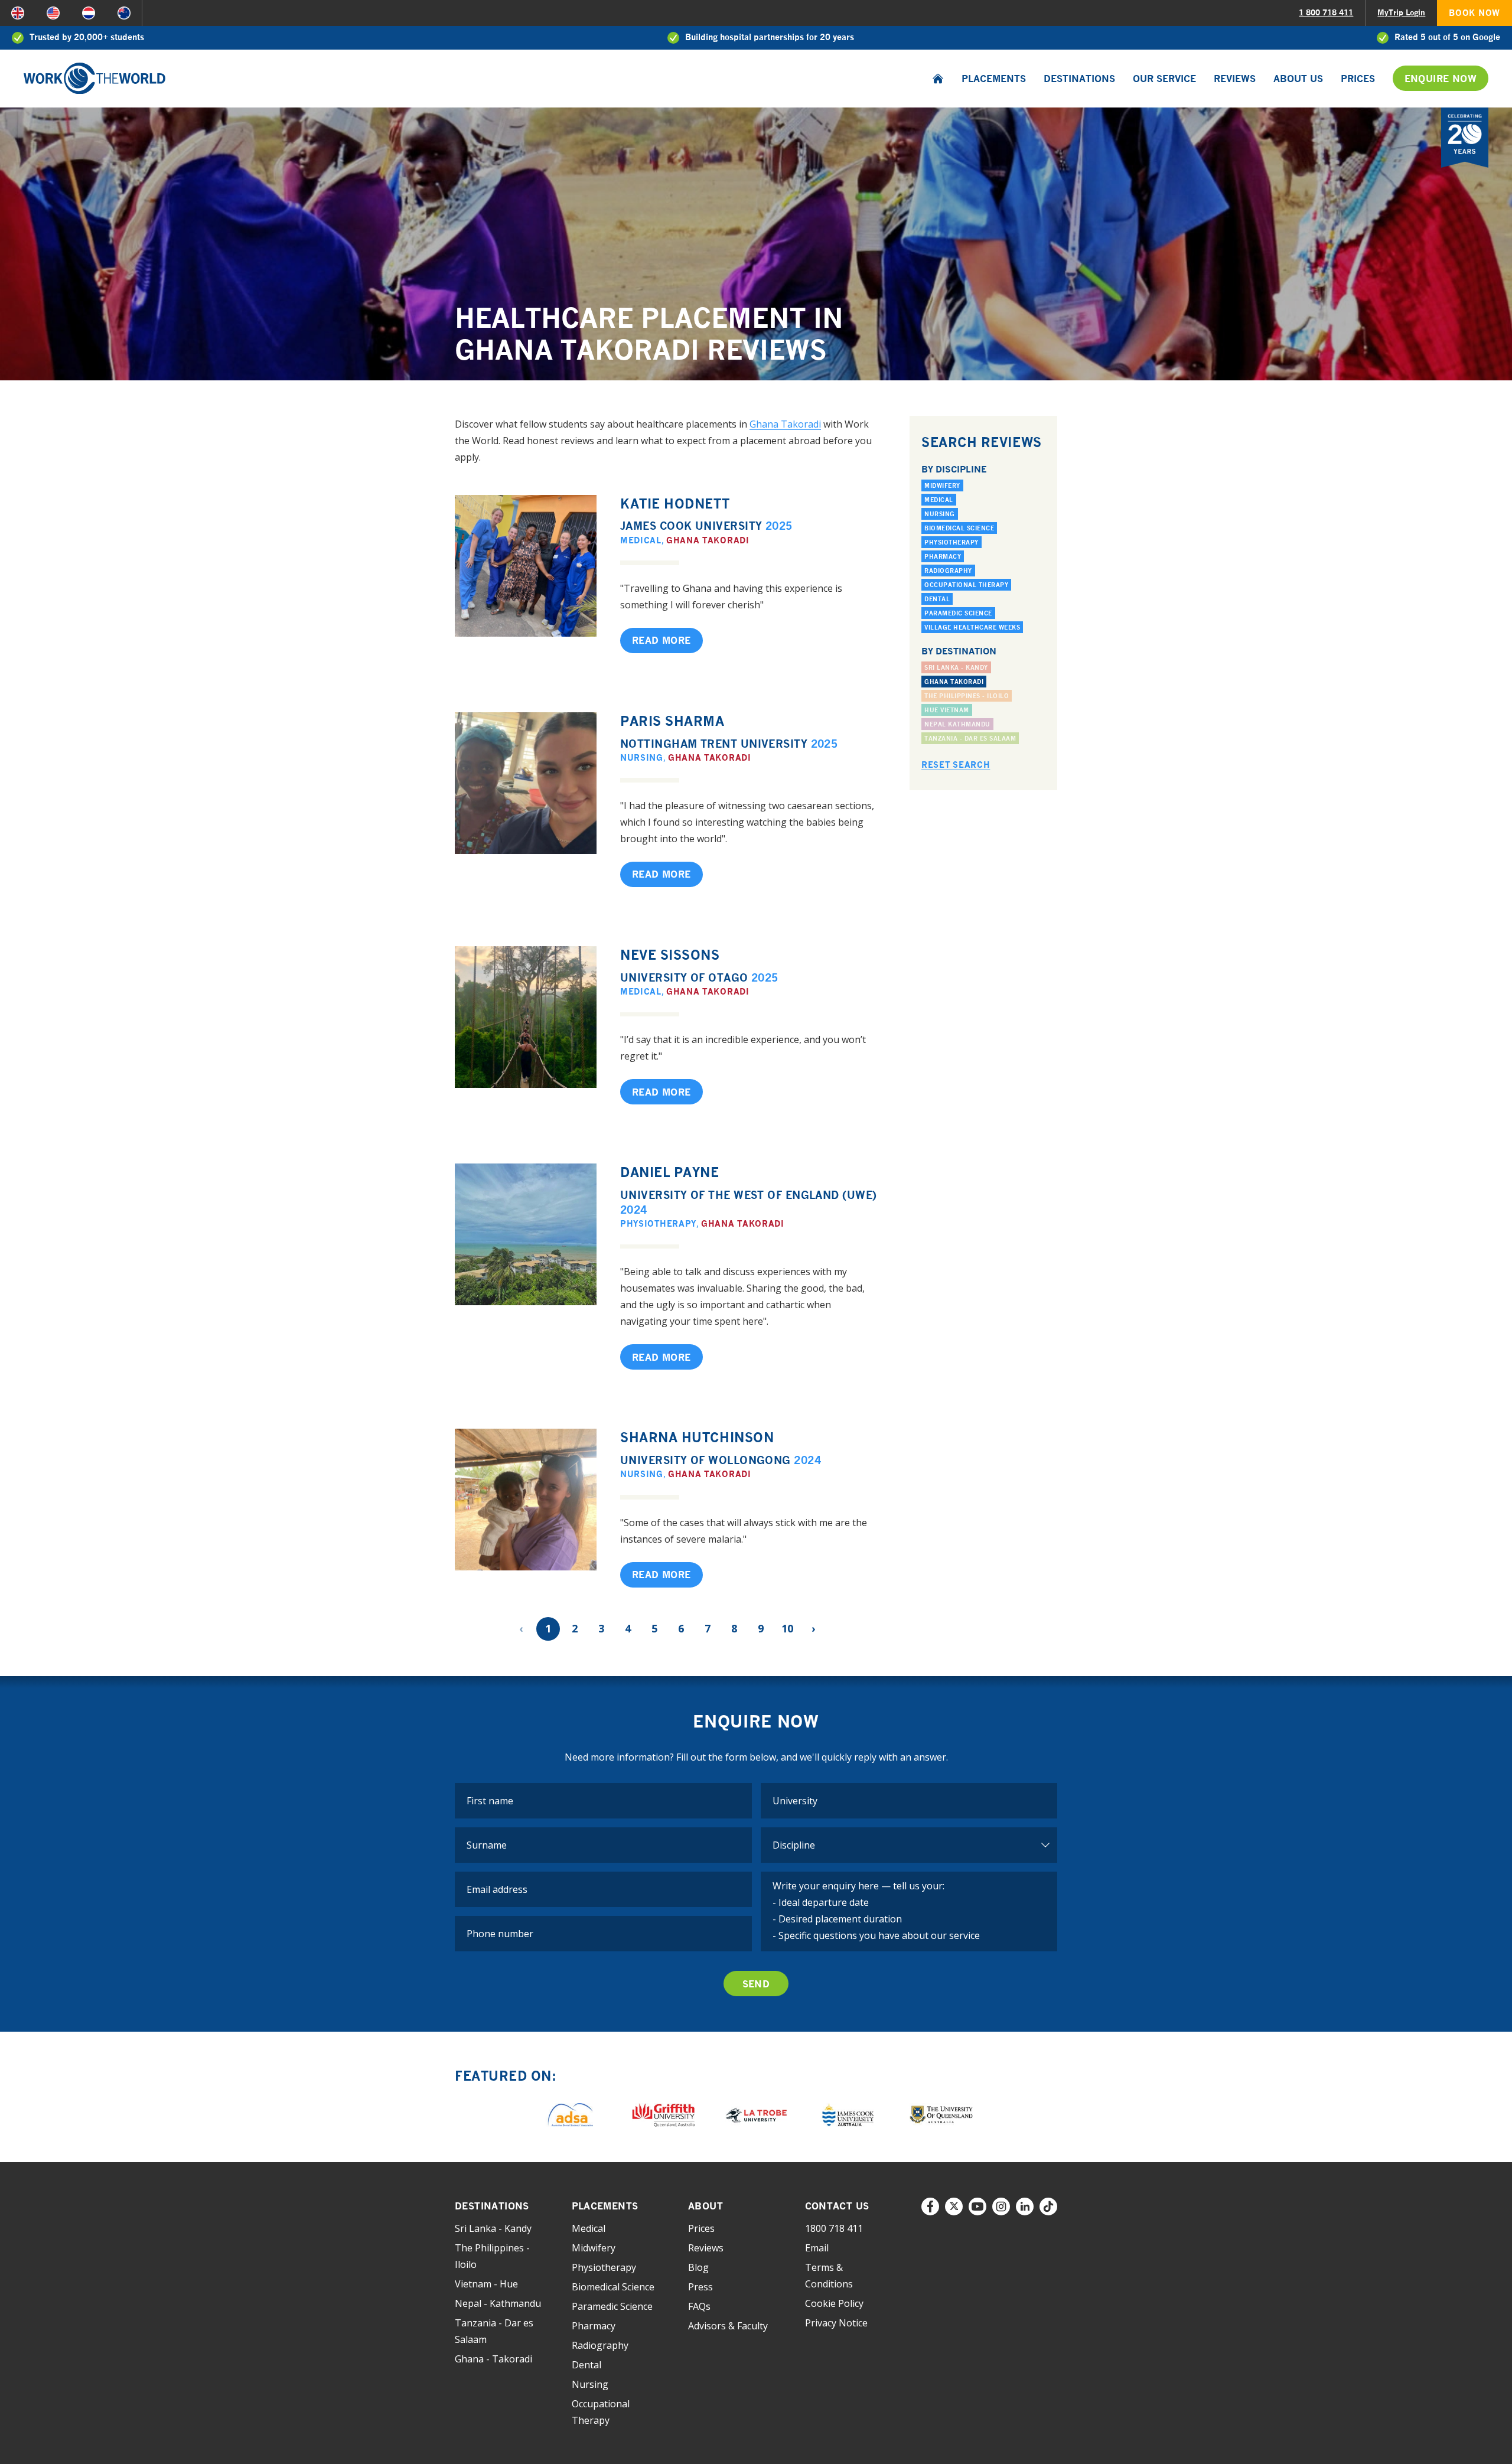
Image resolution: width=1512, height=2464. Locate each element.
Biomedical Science (959, 528)
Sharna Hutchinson (697, 1437)
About (706, 2206)
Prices (1358, 79)
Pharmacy (943, 556)
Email (817, 2248)
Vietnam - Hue (486, 2284)
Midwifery (942, 485)
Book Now (1474, 13)
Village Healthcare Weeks (972, 627)
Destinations (1079, 79)
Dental (937, 599)
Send (756, 1984)
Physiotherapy (658, 1223)
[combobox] (909, 1801)
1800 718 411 (834, 2228)
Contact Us (837, 2206)
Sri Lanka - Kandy (493, 2228)
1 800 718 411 (1326, 12)
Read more (661, 640)
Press (700, 2287)
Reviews (1235, 79)
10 (787, 1628)
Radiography (948, 571)
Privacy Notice (836, 2323)
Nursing (642, 757)
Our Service (1164, 79)
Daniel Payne (670, 1172)
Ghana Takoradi (785, 424)
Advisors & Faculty (728, 2326)
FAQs (699, 2306)
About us (1298, 79)
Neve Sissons (670, 955)
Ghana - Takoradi (493, 2359)
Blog (698, 2267)
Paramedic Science (958, 613)
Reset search (956, 765)
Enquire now (1441, 79)
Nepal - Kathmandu (498, 2303)
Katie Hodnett (675, 503)
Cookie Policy (834, 2303)
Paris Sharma (672, 721)
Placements (994, 79)
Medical (641, 540)
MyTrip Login (1401, 12)
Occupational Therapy (966, 585)
